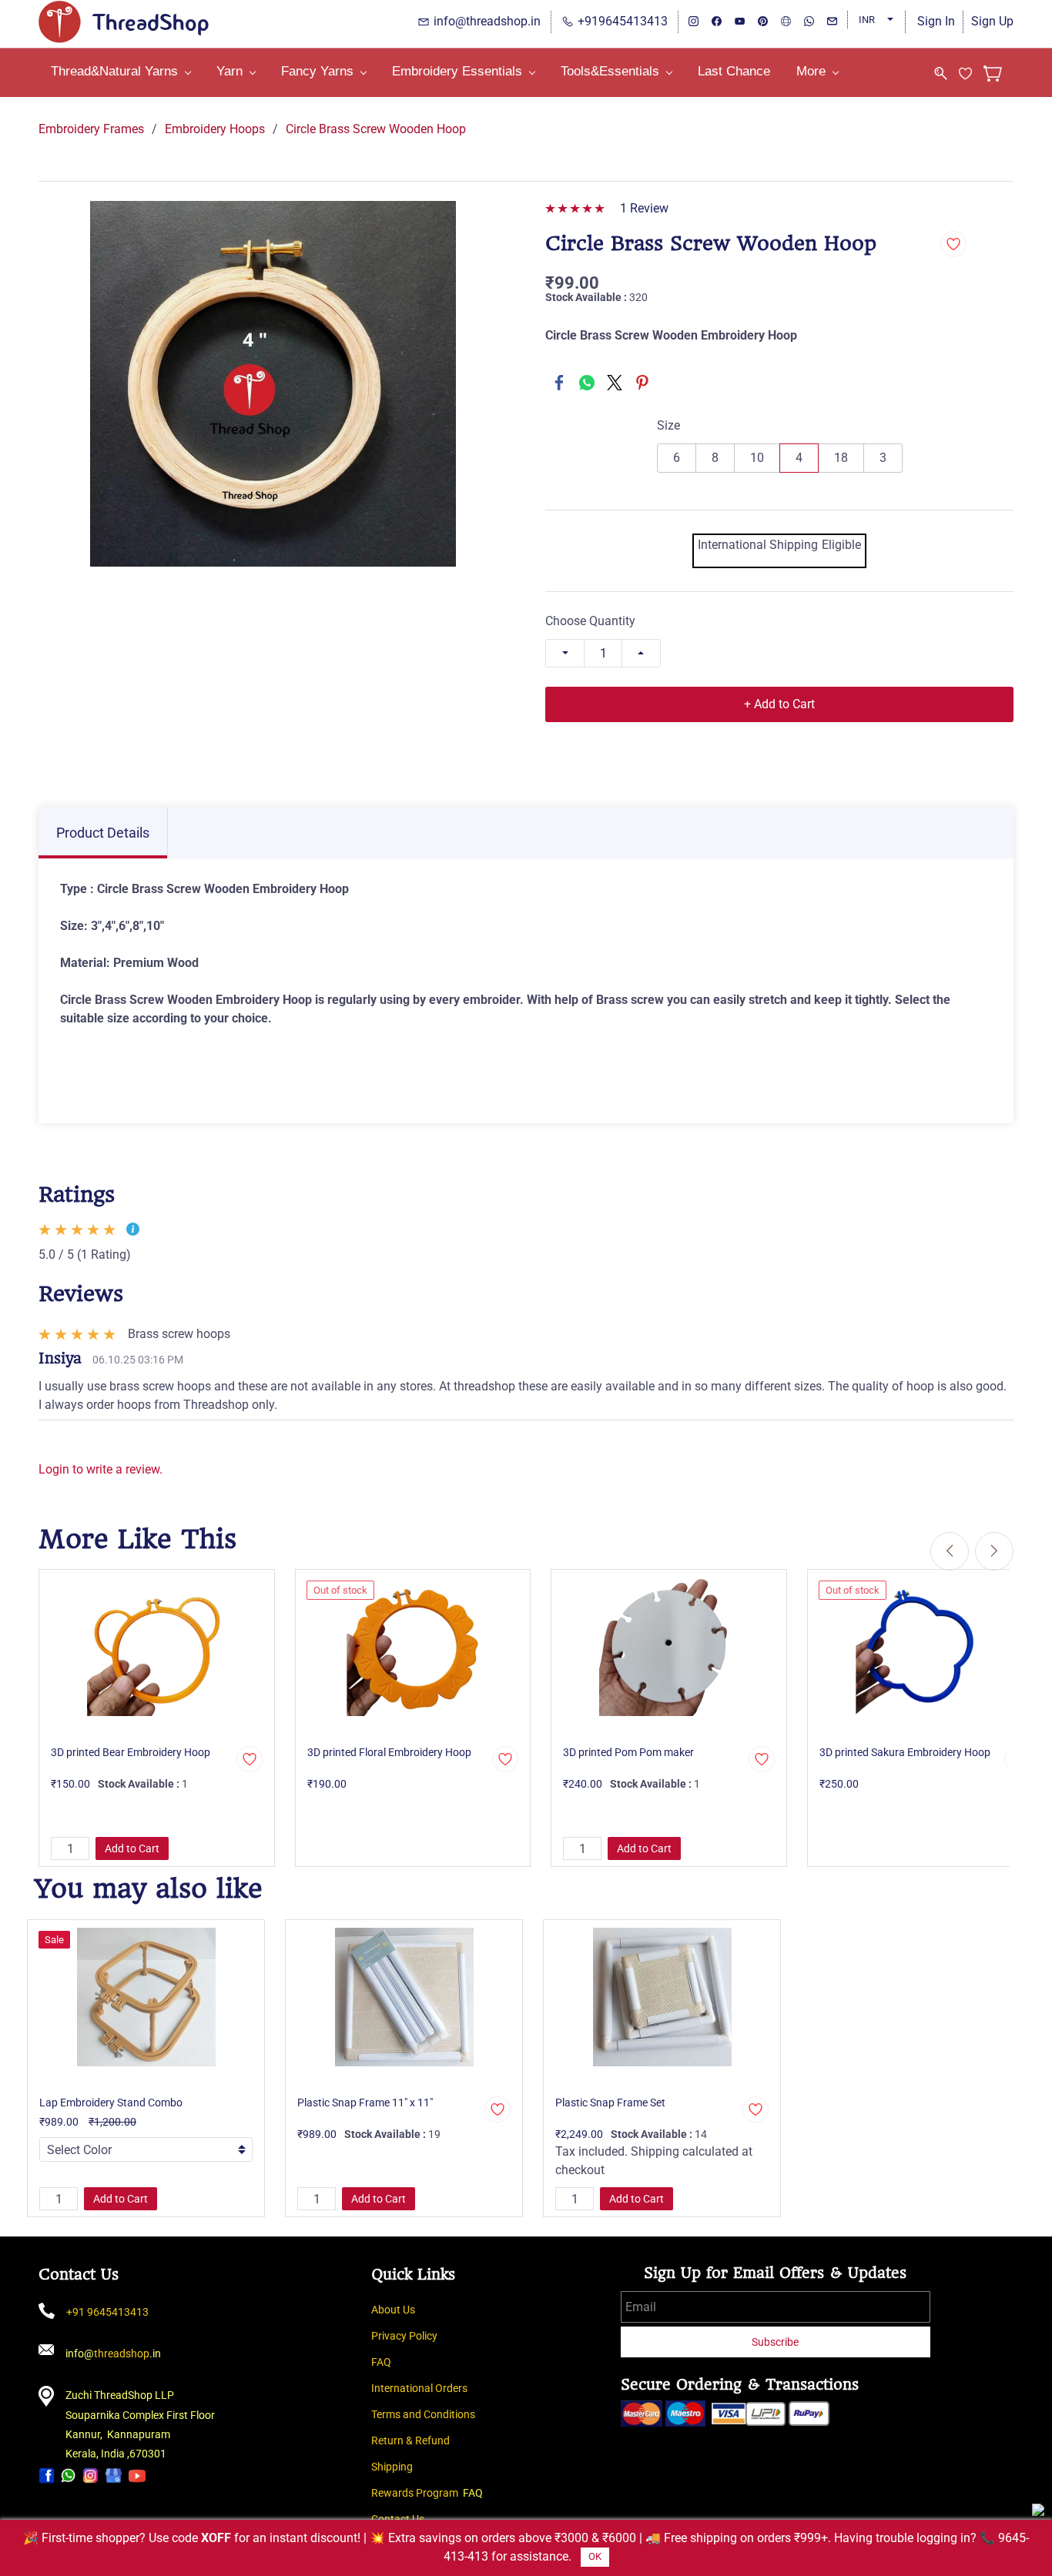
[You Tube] (137, 2475)
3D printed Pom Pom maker (628, 1752)
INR (867, 20)
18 (841, 458)
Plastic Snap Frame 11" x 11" (365, 2103)
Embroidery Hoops (215, 129)
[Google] (114, 2475)
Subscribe (775, 2342)
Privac (386, 2336)
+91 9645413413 (107, 2312)
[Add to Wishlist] (953, 244)
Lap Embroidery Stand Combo (111, 2103)
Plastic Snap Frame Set (610, 2103)
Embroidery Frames (91, 129)
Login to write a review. (101, 1469)
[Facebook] (559, 383)
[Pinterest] (642, 383)
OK (595, 2556)
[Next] (994, 1551)
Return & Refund (410, 2441)
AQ (384, 2362)
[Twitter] (615, 383)
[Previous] (950, 1551)
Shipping (392, 2467)
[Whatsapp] (69, 2475)
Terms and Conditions (423, 2414)
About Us (393, 2310)
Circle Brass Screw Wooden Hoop (376, 129)
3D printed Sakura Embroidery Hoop (905, 1752)
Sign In (936, 21)
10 (757, 458)
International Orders (419, 2388)
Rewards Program (415, 2493)
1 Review (644, 208)
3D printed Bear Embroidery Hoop (131, 1752)
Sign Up (992, 21)
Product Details (103, 833)
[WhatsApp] (587, 383)
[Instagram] (90, 2475)
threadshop (122, 2354)
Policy (423, 2336)
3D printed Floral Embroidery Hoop (389, 1752)
